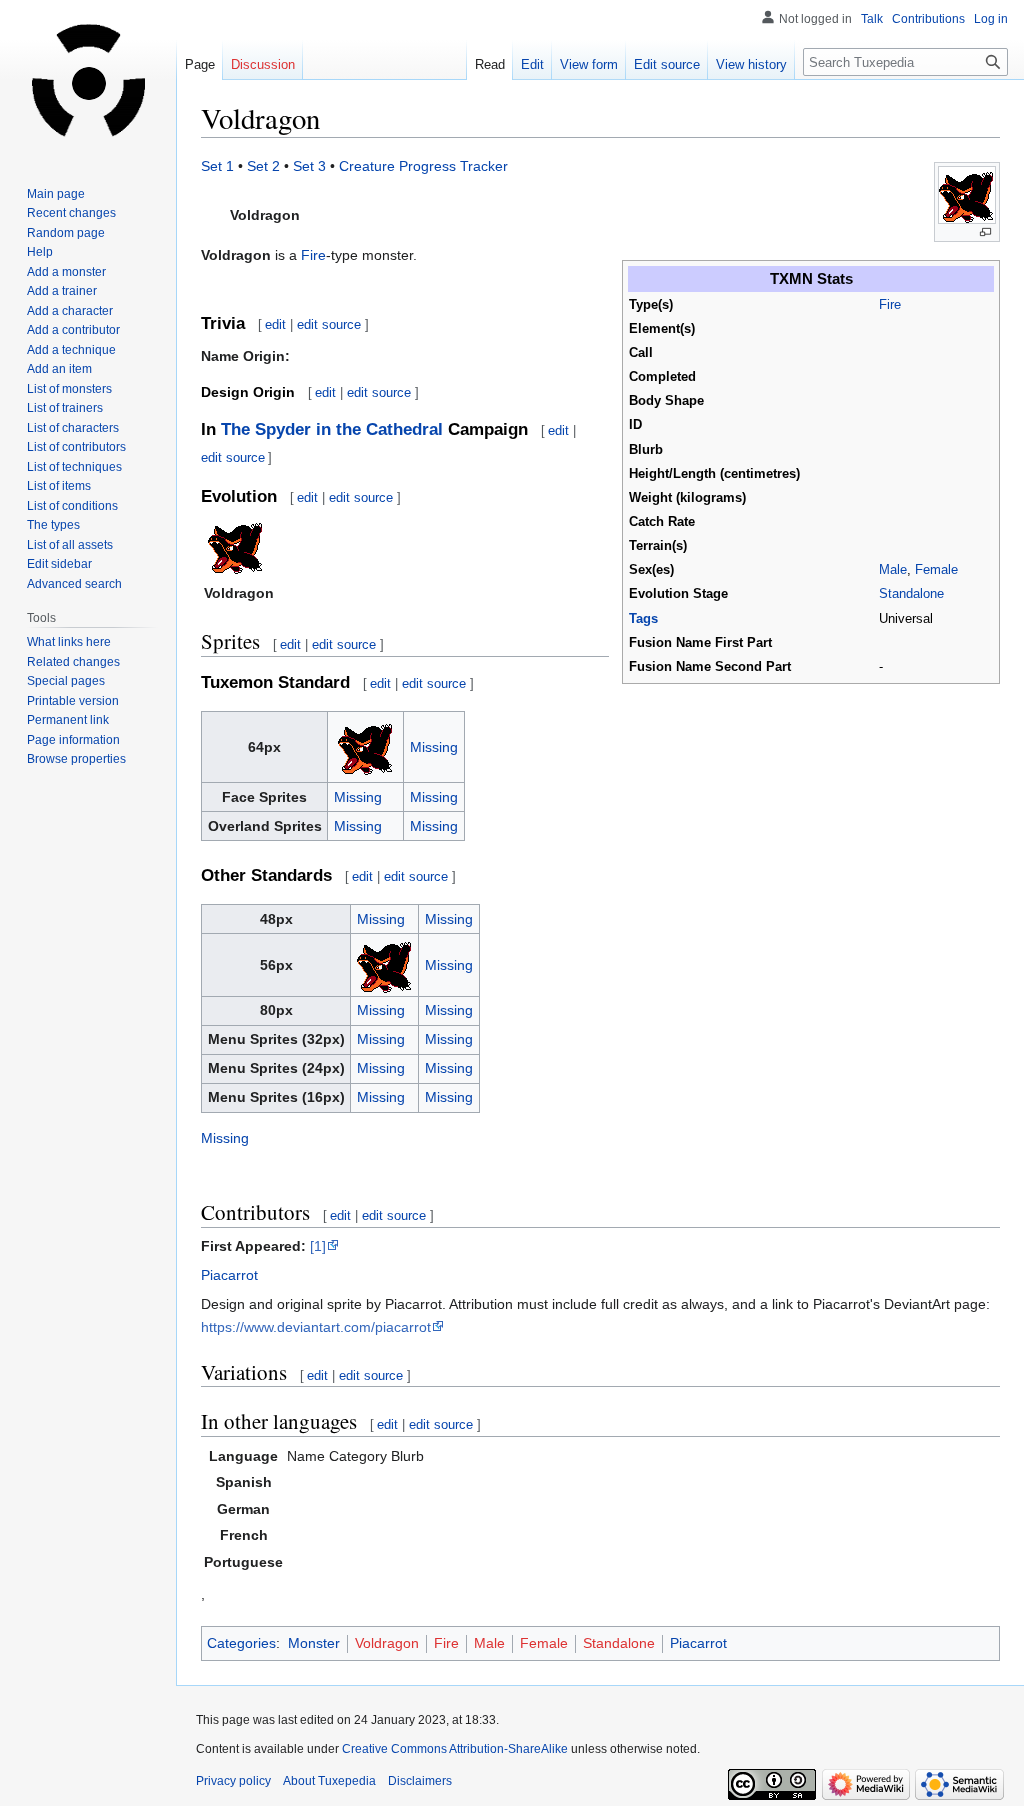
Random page (66, 233)
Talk (872, 19)
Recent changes (71, 213)
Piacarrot (229, 1275)
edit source (329, 324)
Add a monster (66, 272)
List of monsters (69, 389)
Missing (434, 747)
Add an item (59, 369)
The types (53, 525)
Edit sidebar (59, 564)
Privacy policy (233, 1781)
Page (200, 64)
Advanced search (74, 584)
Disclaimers (420, 1781)
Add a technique (71, 350)
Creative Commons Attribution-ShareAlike (455, 1749)
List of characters (73, 428)
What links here (69, 642)
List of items (59, 486)
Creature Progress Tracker (423, 166)
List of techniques (74, 467)
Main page (56, 194)
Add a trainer (62, 291)
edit (275, 324)
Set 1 (217, 166)
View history (751, 64)
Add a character (70, 311)
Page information (73, 740)
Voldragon (387, 1643)
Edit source (667, 64)
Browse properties (76, 759)
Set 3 (309, 166)
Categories (241, 1643)
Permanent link (68, 720)
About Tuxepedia (329, 1781)
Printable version (73, 701)
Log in (991, 19)
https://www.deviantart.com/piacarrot (316, 1327)
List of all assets (70, 545)
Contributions (928, 19)
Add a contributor (73, 330)
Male (893, 570)
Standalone (911, 594)
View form (589, 64)
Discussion (263, 64)
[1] (318, 1246)
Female (936, 570)
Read (490, 64)
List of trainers (65, 408)
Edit (532, 64)
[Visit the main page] (88, 80)
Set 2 (263, 166)
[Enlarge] (985, 232)
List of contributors (76, 447)
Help (40, 252)
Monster (314, 1643)
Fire (890, 305)
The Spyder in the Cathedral (332, 429)
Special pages (66, 681)
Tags (643, 619)
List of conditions (72, 506)
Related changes (73, 662)
